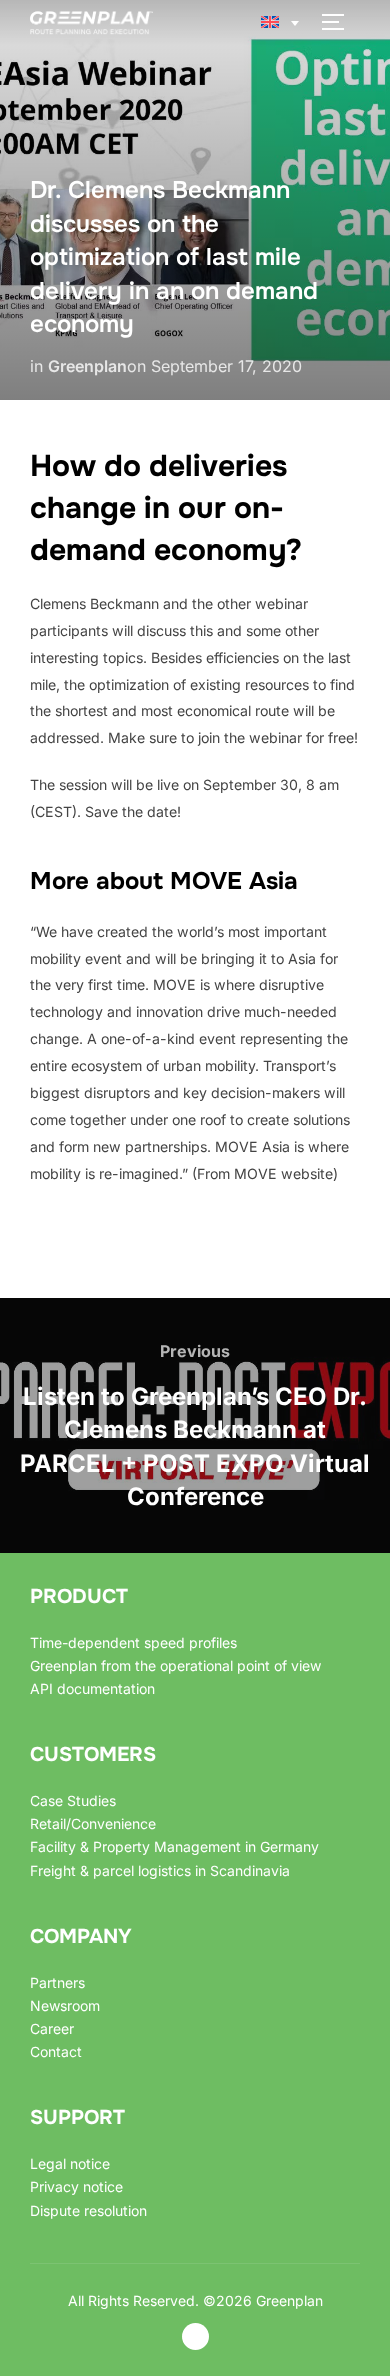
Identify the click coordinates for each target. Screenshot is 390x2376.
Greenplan (87, 366)
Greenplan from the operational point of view (175, 1665)
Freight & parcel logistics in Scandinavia (160, 1870)
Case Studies (73, 1800)
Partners (57, 1982)
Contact (56, 2051)
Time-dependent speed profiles (133, 1642)
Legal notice (70, 2163)
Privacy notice (76, 2186)
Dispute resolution (88, 2210)
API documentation (92, 1688)
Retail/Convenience (93, 1823)
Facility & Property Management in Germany (174, 1846)
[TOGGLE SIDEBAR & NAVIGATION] (340, 22)
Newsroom (65, 2005)
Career (52, 2028)
